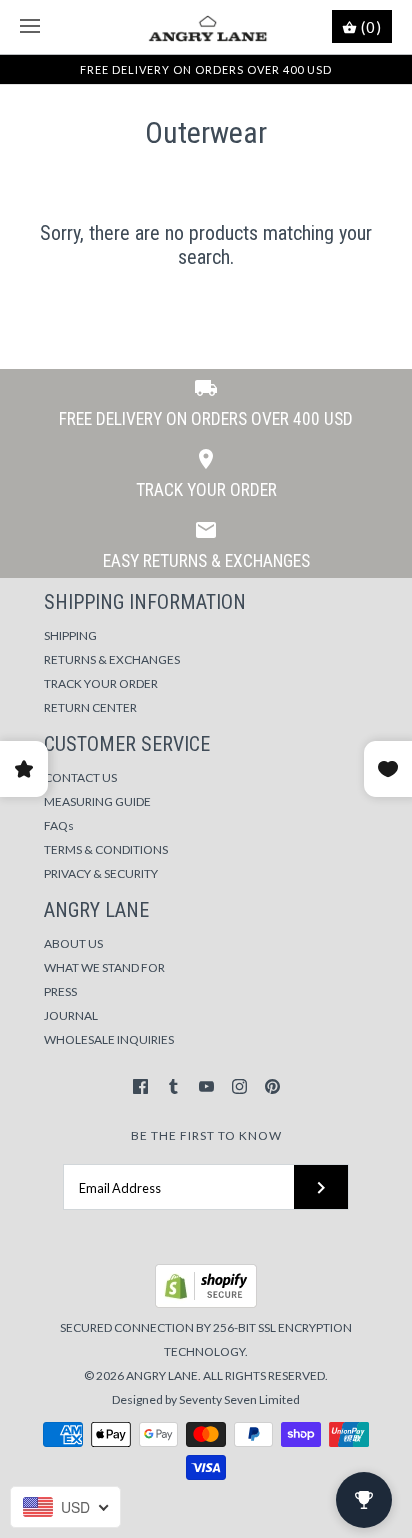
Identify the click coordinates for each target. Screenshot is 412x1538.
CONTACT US (80, 777)
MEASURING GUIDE (97, 801)
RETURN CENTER (90, 707)
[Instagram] (239, 1086)
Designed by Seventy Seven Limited (206, 1399)
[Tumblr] (173, 1086)
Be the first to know (206, 1135)
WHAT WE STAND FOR (104, 967)
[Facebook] (140, 1086)
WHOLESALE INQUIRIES (109, 1039)
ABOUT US (73, 943)
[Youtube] (206, 1086)
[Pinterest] (272, 1086)
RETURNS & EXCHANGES (112, 659)
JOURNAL (71, 1015)
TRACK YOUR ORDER (101, 683)
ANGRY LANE (162, 1375)
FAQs (59, 825)
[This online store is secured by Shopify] (206, 1303)
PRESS (60, 991)
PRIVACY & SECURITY (101, 873)
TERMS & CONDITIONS (106, 849)
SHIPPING (70, 635)
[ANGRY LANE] (206, 27)
